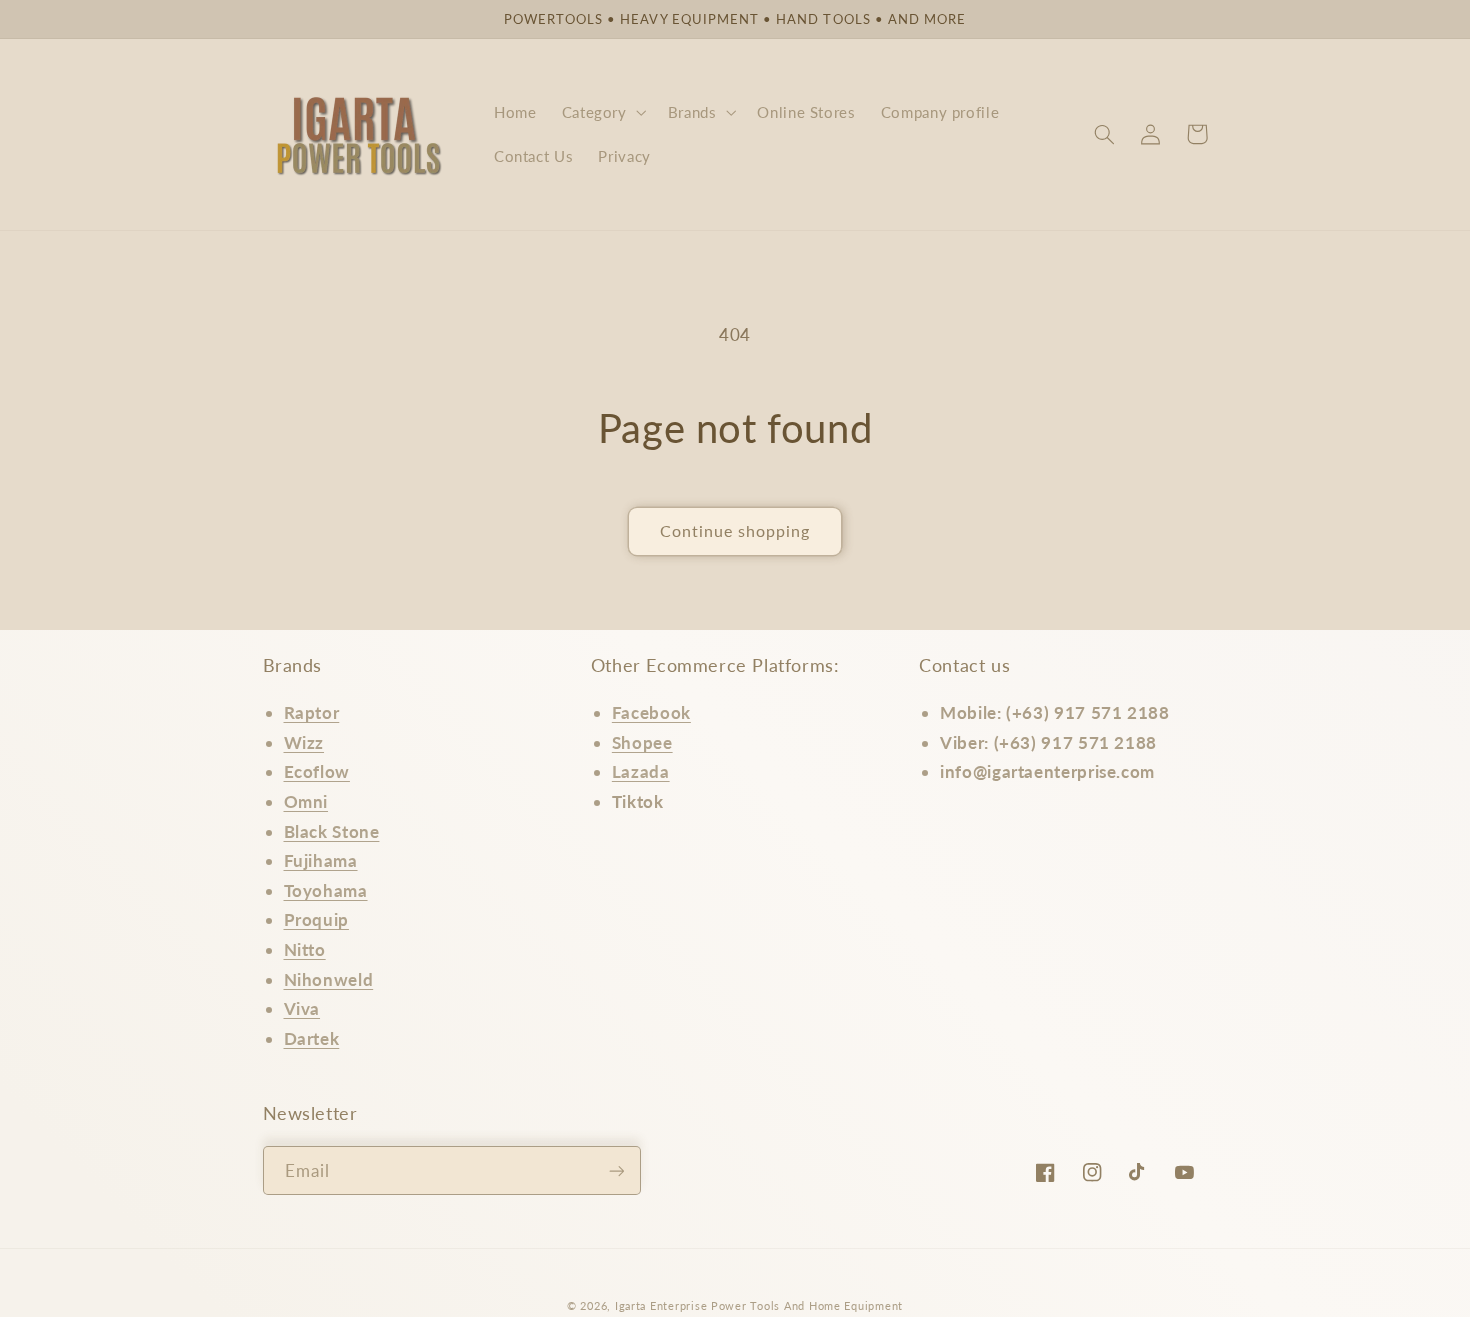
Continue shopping (735, 530)
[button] (602, 112)
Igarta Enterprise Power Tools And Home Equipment (759, 1306)
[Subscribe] (616, 1170)
